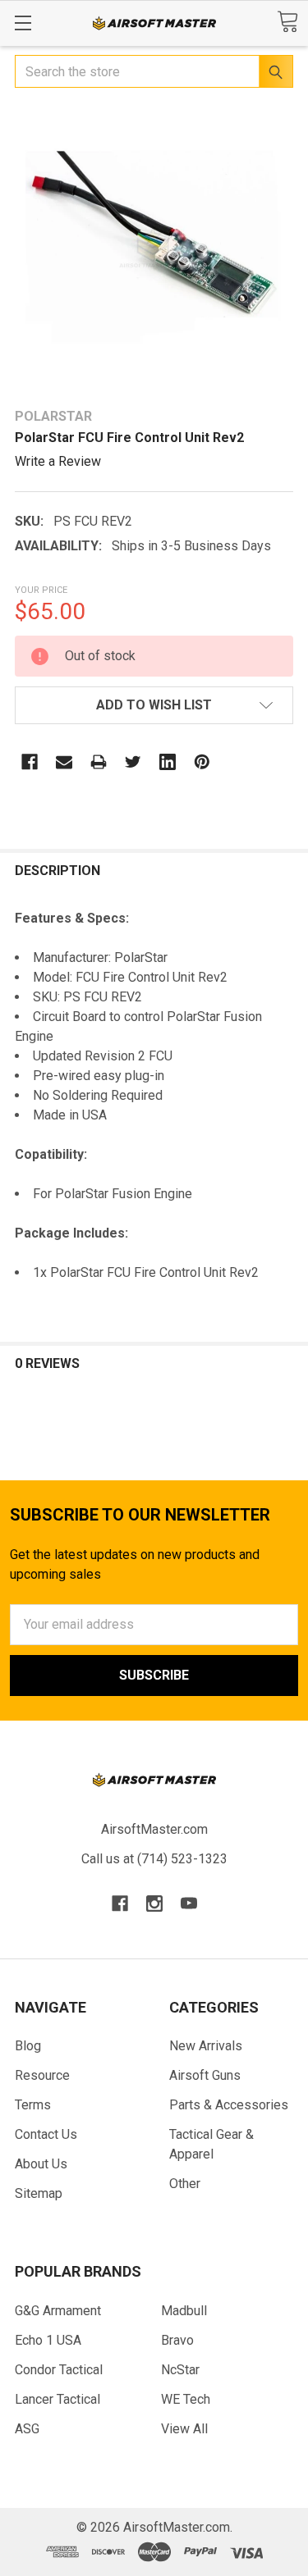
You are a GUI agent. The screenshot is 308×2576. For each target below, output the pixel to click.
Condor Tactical (59, 2370)
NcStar (180, 2370)
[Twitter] (133, 762)
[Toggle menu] (23, 23)
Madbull (184, 2311)
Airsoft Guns (205, 2075)
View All (184, 2429)
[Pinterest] (202, 762)
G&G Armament (58, 2311)
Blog (28, 2046)
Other (185, 2184)
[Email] (64, 762)
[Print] (99, 762)
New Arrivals (206, 2046)
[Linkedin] (168, 762)
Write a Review (58, 461)
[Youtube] (189, 1904)
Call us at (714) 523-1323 (154, 1859)
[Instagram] (154, 1904)
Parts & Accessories (229, 2105)
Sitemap (39, 2193)
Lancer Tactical (57, 2399)
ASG (27, 2429)
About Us (41, 2164)
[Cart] (287, 22)
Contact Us (46, 2134)
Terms (33, 2105)
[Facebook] (30, 762)
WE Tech (186, 2399)
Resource (42, 2075)
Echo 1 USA (48, 2340)
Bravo (177, 2340)
